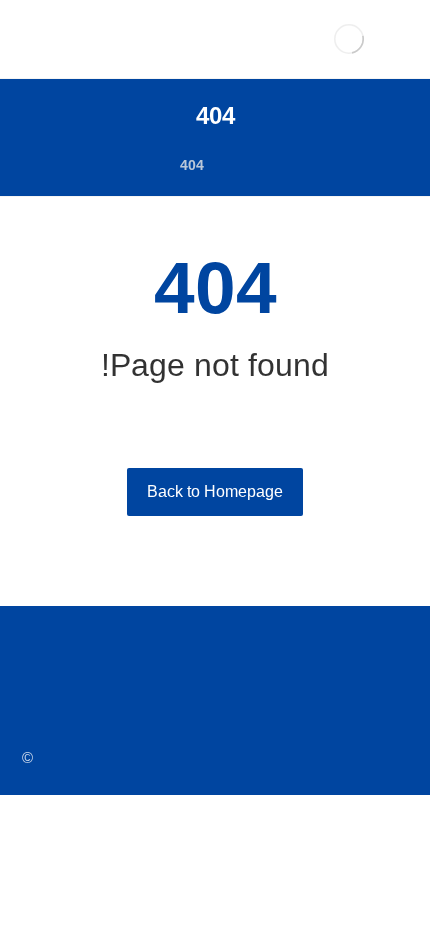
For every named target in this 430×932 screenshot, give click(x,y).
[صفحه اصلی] (244, 165)
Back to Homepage (215, 491)
